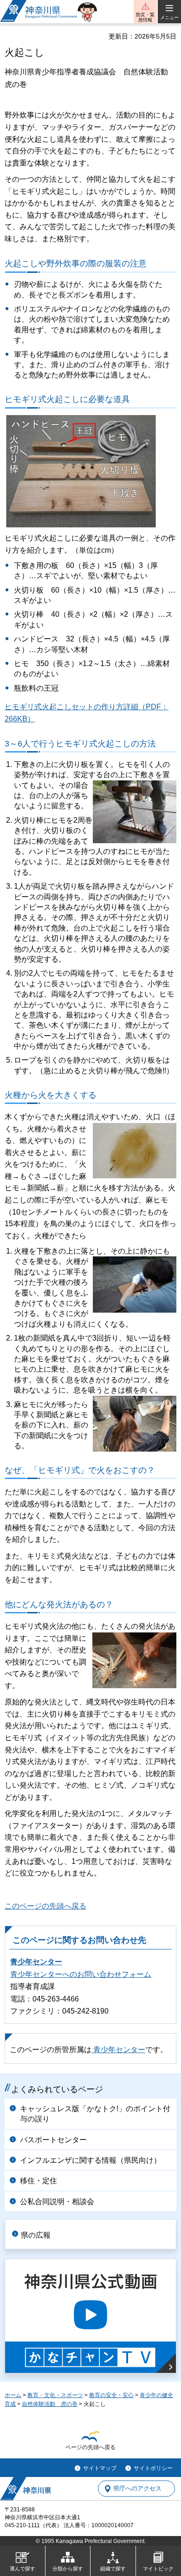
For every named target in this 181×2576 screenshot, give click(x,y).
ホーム (13, 2395)
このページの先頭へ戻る (45, 1906)
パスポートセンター (53, 2140)
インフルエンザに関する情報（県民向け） (90, 2160)
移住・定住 (39, 2181)
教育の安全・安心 (111, 2395)
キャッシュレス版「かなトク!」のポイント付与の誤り (95, 2114)
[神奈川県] (26, 2489)
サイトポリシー (153, 2468)
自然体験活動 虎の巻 (50, 2404)
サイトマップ (100, 2468)
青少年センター (36, 1962)
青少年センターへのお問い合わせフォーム (81, 1974)
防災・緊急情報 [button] (145, 17)
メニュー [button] (169, 17)
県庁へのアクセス (137, 2489)
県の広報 (36, 2235)
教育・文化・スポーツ (55, 2395)
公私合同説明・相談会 (57, 2202)
